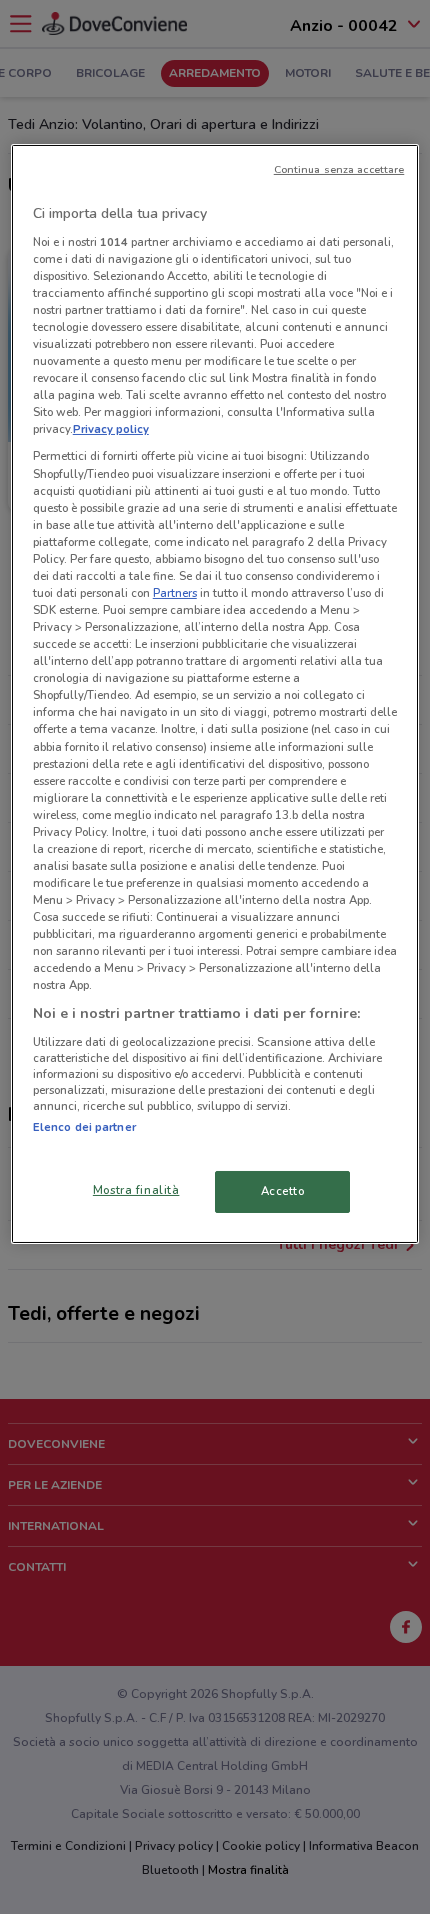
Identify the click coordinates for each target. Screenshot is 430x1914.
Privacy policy (111, 429)
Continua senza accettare (339, 169)
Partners (175, 593)
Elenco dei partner (84, 1127)
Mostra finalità (136, 1190)
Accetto (283, 1191)
